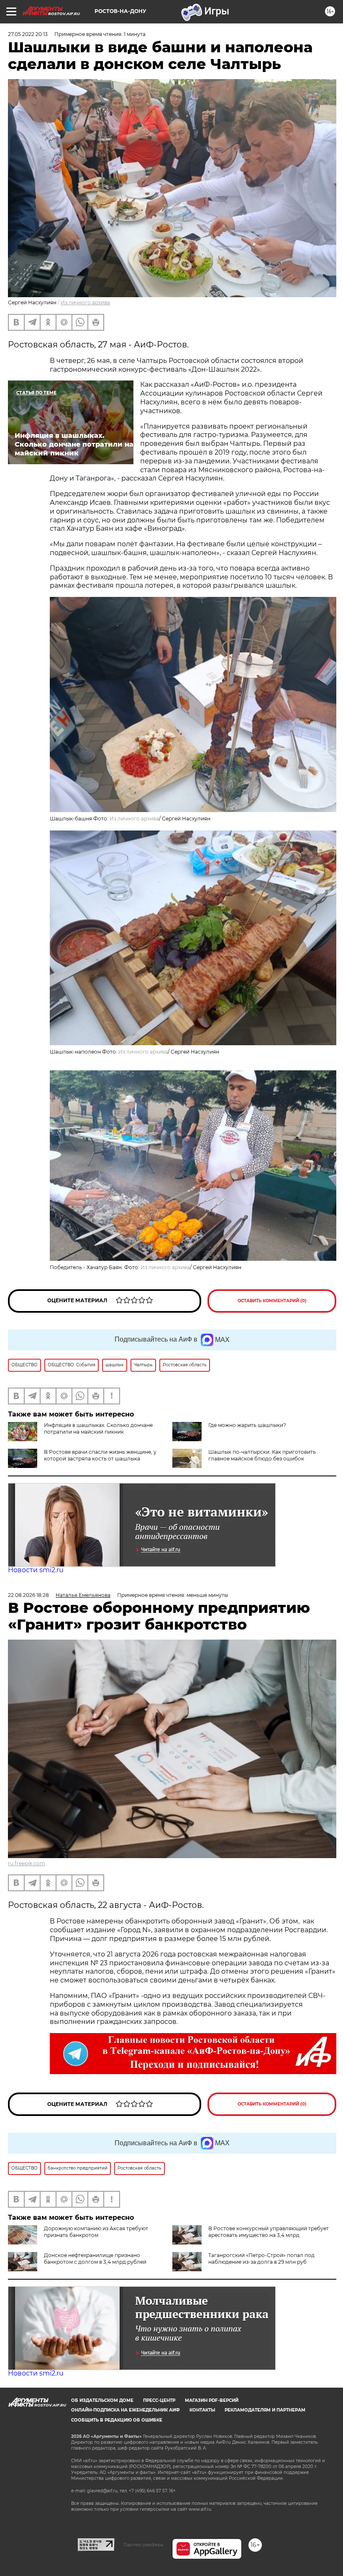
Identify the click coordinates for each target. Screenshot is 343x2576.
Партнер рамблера (143, 2545)
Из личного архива (85, 302)
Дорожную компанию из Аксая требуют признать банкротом (96, 2232)
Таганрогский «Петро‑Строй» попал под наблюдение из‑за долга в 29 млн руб (261, 2258)
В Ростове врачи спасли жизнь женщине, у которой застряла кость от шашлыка (100, 1455)
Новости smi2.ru (36, 1570)
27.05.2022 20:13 (28, 34)
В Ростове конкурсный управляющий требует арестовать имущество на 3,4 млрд (269, 2232)
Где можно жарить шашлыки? (247, 1425)
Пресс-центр (159, 2400)
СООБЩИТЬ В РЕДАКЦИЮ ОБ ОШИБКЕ (117, 2420)
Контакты (202, 2410)
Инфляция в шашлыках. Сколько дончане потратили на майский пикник (98, 1428)
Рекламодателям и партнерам (265, 2410)
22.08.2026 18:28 (28, 1595)
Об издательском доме (102, 2400)
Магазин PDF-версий (212, 2400)
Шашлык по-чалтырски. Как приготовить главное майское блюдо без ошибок (262, 1455)
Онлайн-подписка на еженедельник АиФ (125, 2410)
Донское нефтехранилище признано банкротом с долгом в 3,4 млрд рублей (95, 2258)
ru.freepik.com (27, 1863)
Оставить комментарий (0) (272, 1301)
